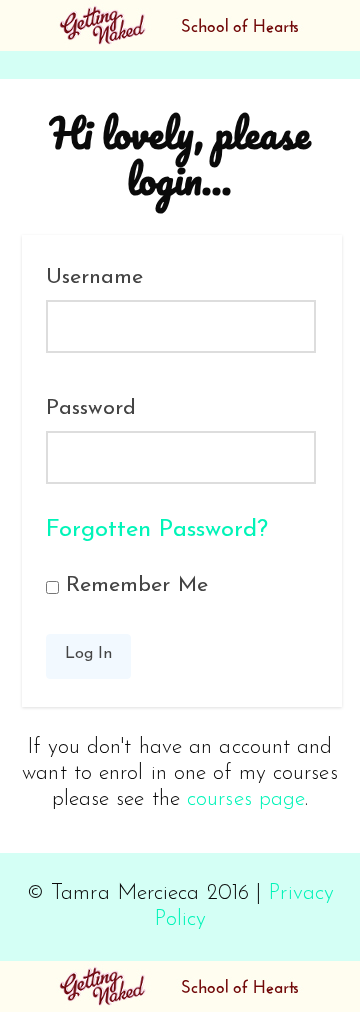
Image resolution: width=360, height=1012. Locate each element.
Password (91, 408)
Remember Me (133, 585)
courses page (246, 799)
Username (95, 277)
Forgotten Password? (157, 530)
